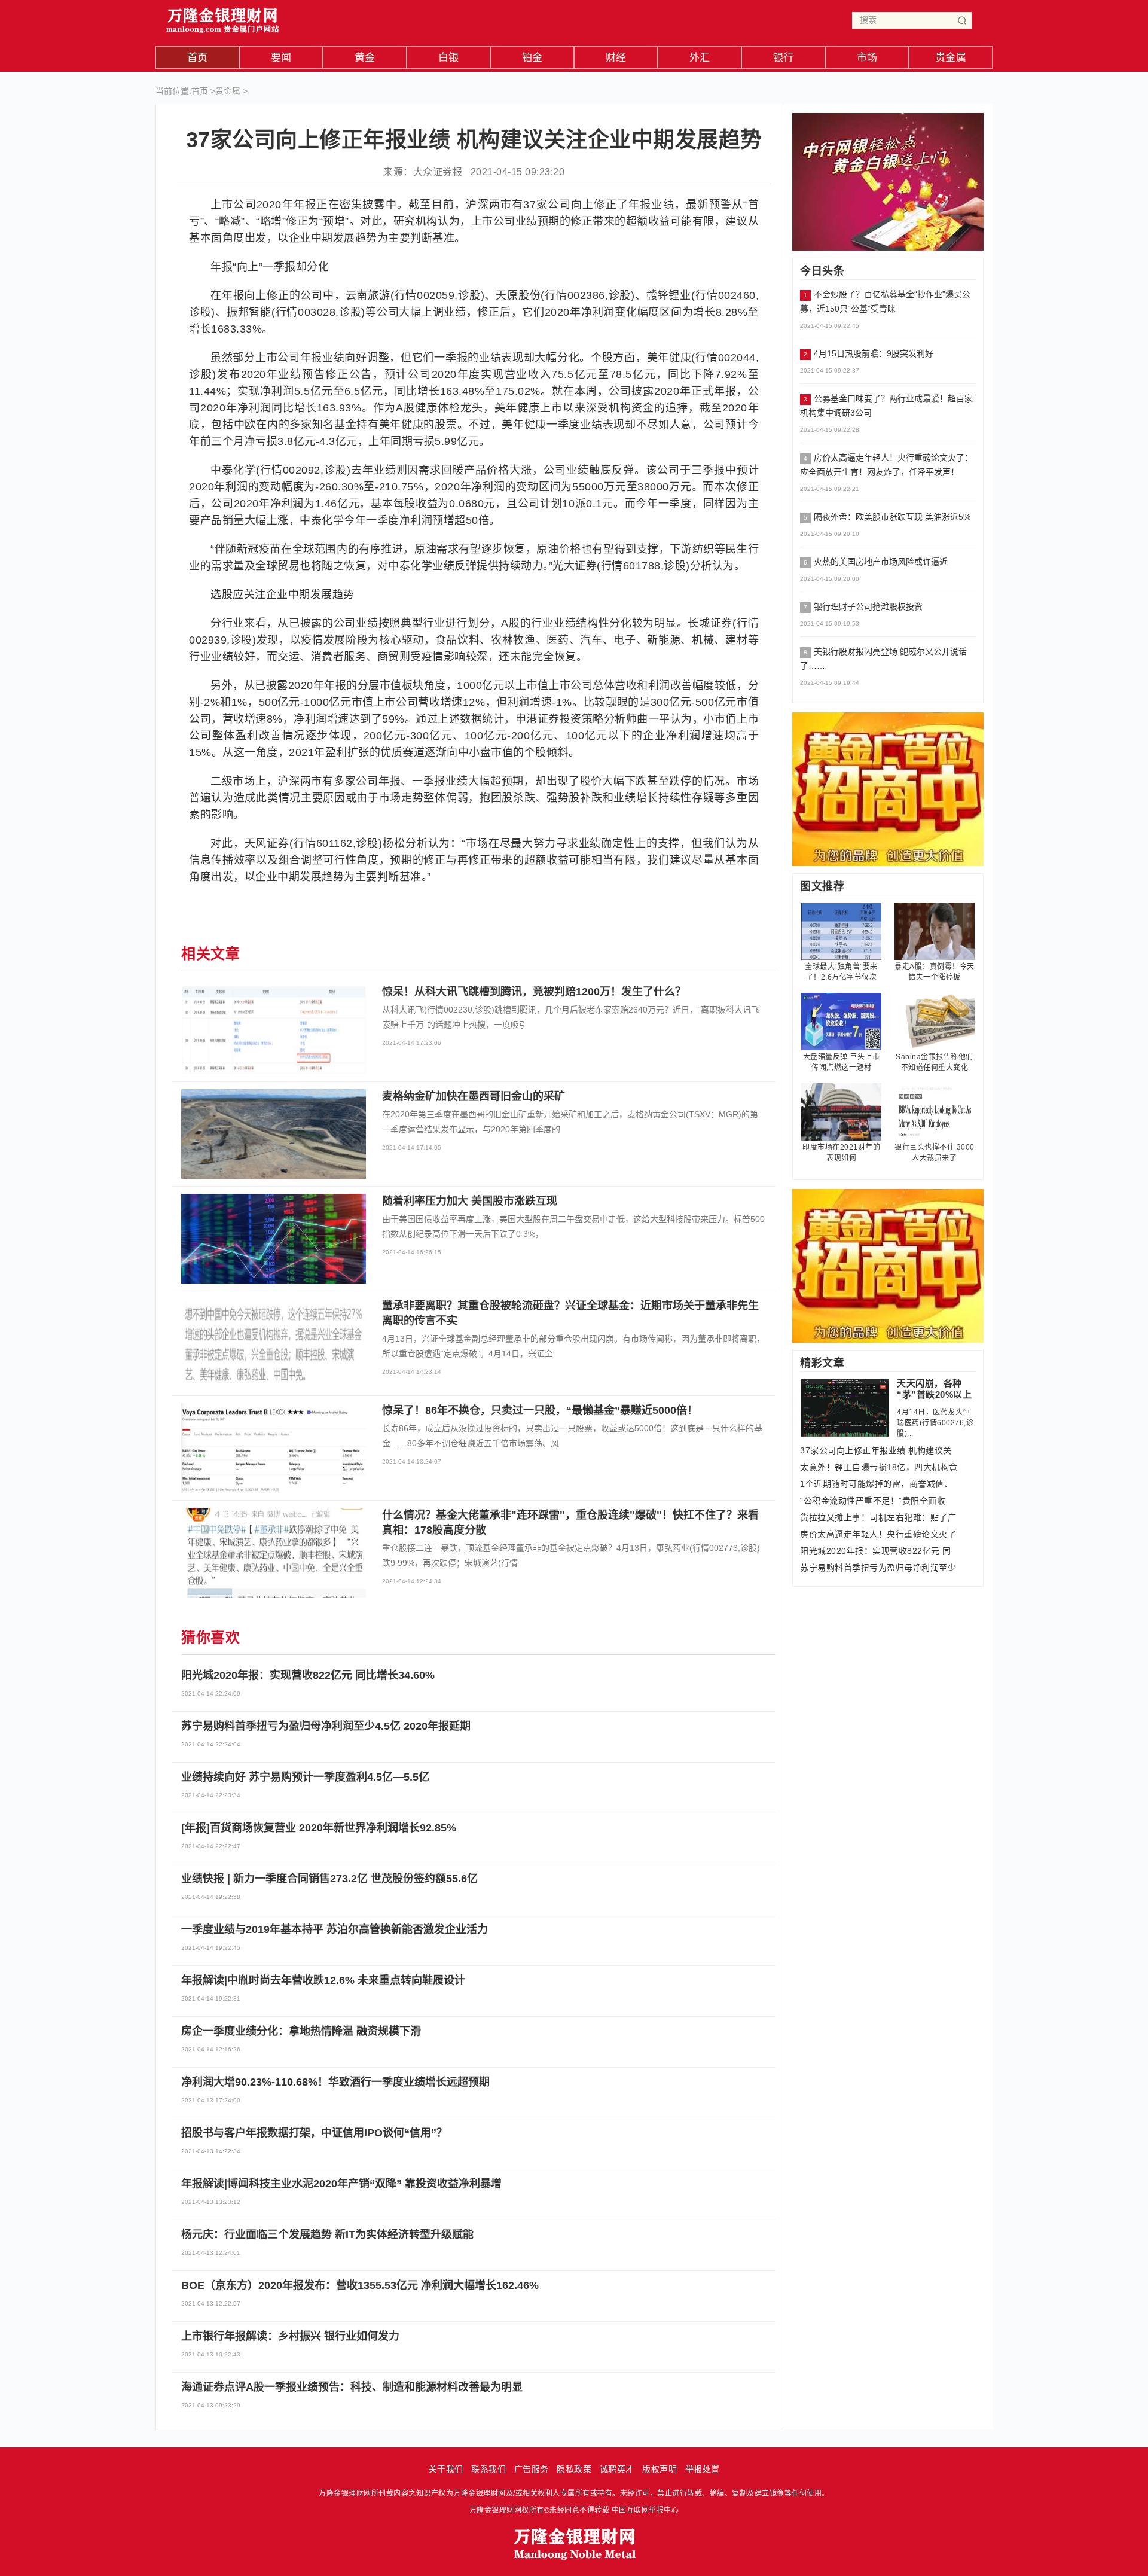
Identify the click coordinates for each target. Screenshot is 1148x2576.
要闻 (281, 58)
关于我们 (446, 2469)
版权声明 (660, 2469)
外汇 (700, 58)
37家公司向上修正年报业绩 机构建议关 (876, 1450)
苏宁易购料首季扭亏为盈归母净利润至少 (878, 1568)
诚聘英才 (617, 2469)
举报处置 (703, 2469)
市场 (867, 58)
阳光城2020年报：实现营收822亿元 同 (876, 1551)
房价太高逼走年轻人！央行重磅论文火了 (878, 1534)
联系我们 (488, 2469)
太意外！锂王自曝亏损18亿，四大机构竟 (879, 1467)
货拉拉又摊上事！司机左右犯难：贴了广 (878, 1517)
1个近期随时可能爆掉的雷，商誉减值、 (876, 1484)
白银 (449, 58)
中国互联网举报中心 (645, 2510)
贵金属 (951, 58)
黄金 (365, 58)
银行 (784, 58)
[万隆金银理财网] (223, 18)
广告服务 (532, 2469)
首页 (198, 58)
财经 (616, 58)
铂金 (532, 58)
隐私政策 (574, 2469)
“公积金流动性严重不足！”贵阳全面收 (873, 1501)
